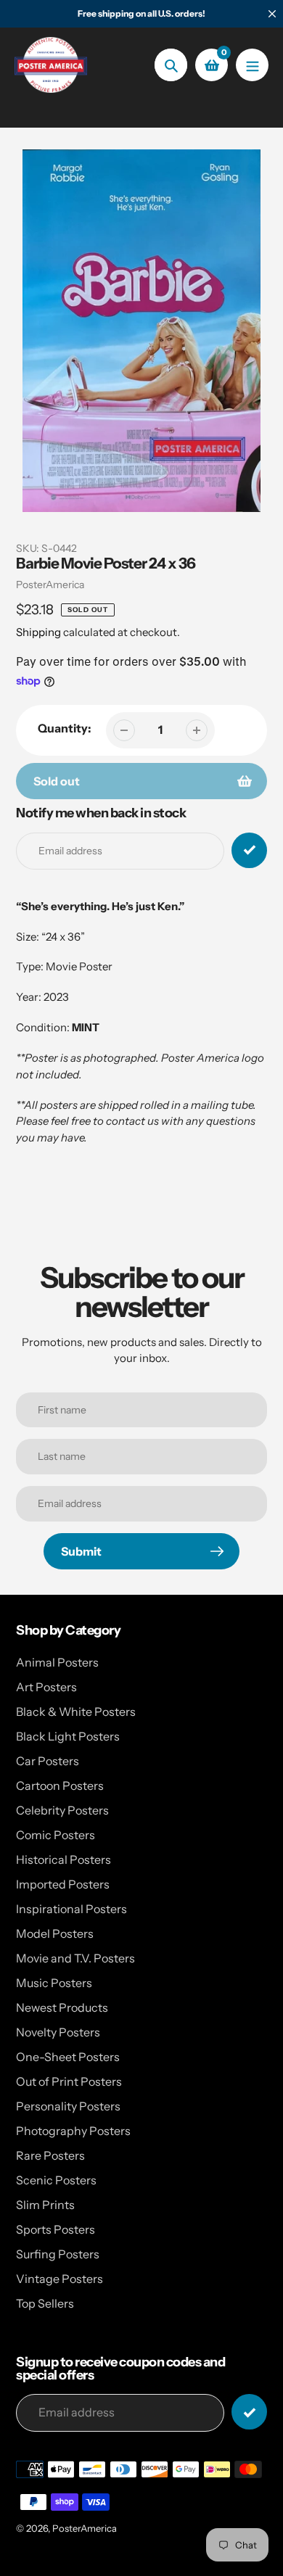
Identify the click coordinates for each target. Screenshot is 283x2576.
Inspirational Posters (71, 1909)
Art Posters (46, 1687)
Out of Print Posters (69, 2081)
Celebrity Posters (62, 1810)
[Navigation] (252, 65)
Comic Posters (56, 1835)
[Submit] (249, 2412)
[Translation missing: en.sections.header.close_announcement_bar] (272, 14)
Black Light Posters (68, 1736)
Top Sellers (45, 2303)
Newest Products (62, 2007)
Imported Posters (63, 1884)
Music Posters (54, 1983)
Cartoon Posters (60, 1786)
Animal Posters (57, 1662)
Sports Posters (56, 2229)
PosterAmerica (50, 585)
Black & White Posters (76, 1712)
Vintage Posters (60, 2279)
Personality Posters (68, 2106)
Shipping (38, 632)
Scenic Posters (56, 2180)
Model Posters (55, 1933)
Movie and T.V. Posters (75, 1958)
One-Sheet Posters (68, 2057)
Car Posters (48, 1761)
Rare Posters (50, 2155)
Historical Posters (63, 1859)
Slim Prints (45, 2205)
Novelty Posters (58, 2032)
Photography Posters (73, 2131)
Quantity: (65, 728)
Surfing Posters (58, 2254)
